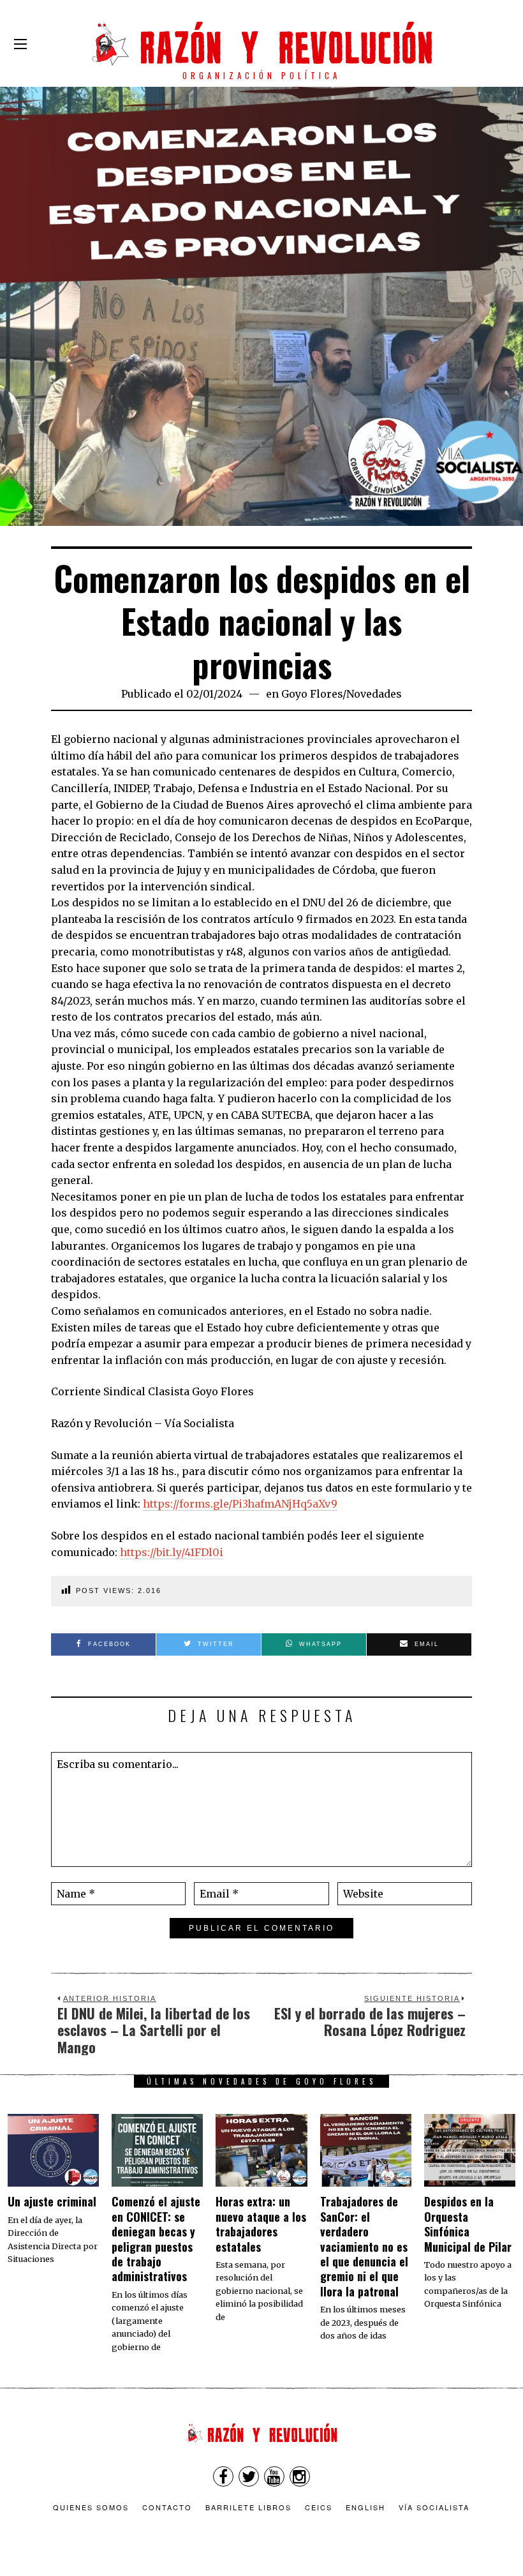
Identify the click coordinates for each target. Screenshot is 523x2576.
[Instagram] (300, 2476)
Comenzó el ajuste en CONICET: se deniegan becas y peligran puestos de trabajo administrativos (156, 2239)
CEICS (319, 2507)
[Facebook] (223, 2476)
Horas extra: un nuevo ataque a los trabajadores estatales (261, 2224)
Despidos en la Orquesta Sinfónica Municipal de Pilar (468, 2224)
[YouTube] (274, 2476)
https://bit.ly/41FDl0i (172, 1552)
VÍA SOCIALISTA (434, 2507)
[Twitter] (249, 2476)
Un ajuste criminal (52, 2201)
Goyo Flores (312, 694)
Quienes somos (91, 2507)
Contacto (167, 2507)
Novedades (374, 694)
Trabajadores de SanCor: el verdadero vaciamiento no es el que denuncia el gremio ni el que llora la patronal (364, 2246)
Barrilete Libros (248, 2507)
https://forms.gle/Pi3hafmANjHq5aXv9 (240, 1504)
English (365, 2507)
